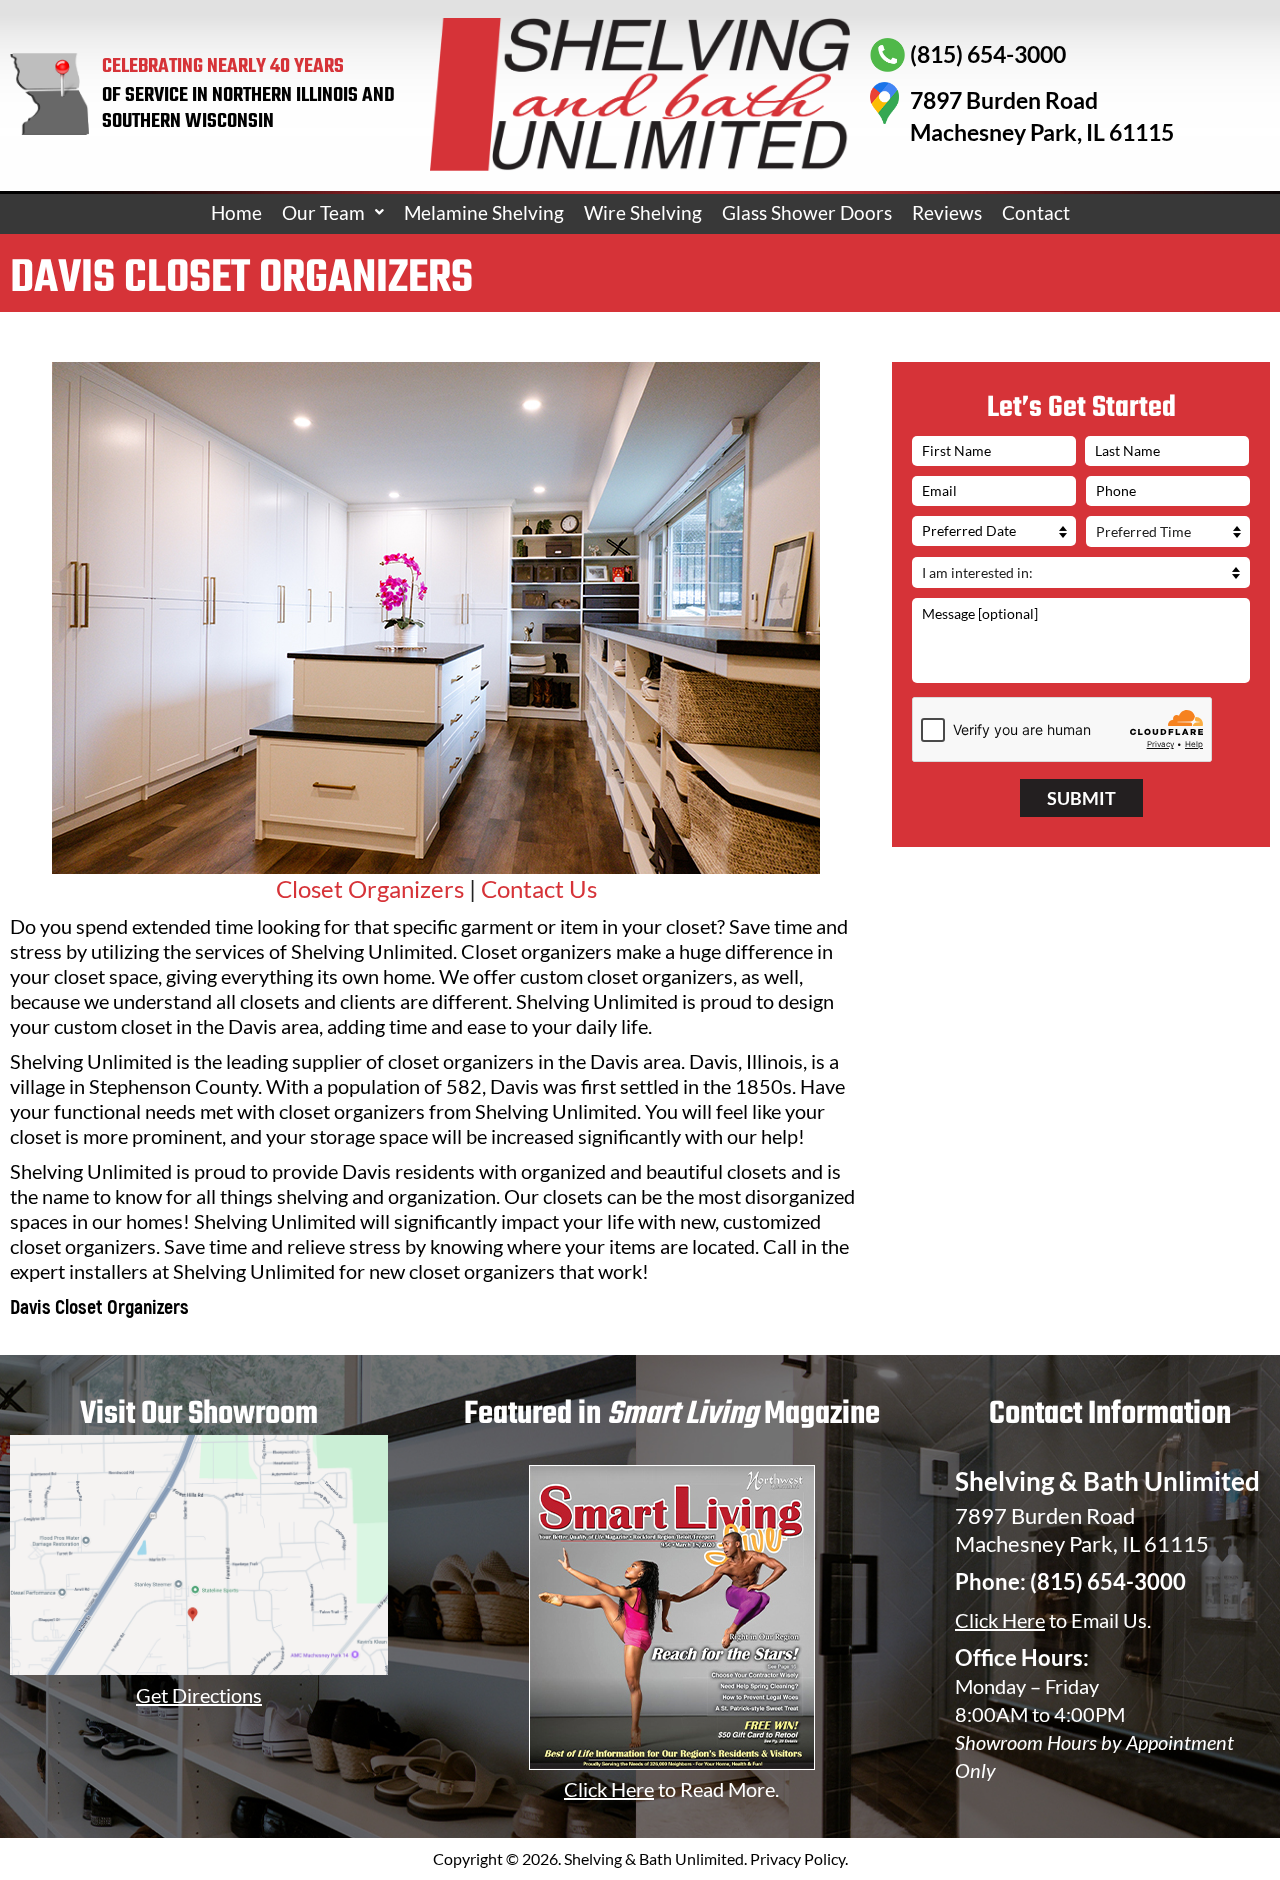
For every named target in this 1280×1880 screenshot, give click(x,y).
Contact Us (539, 888)
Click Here (1000, 1620)
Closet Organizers (370, 888)
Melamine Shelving (484, 212)
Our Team (323, 212)
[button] (333, 212)
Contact (1036, 212)
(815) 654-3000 (1108, 1581)
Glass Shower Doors (807, 212)
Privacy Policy (797, 1858)
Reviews (947, 212)
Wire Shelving (643, 212)
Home (236, 212)
